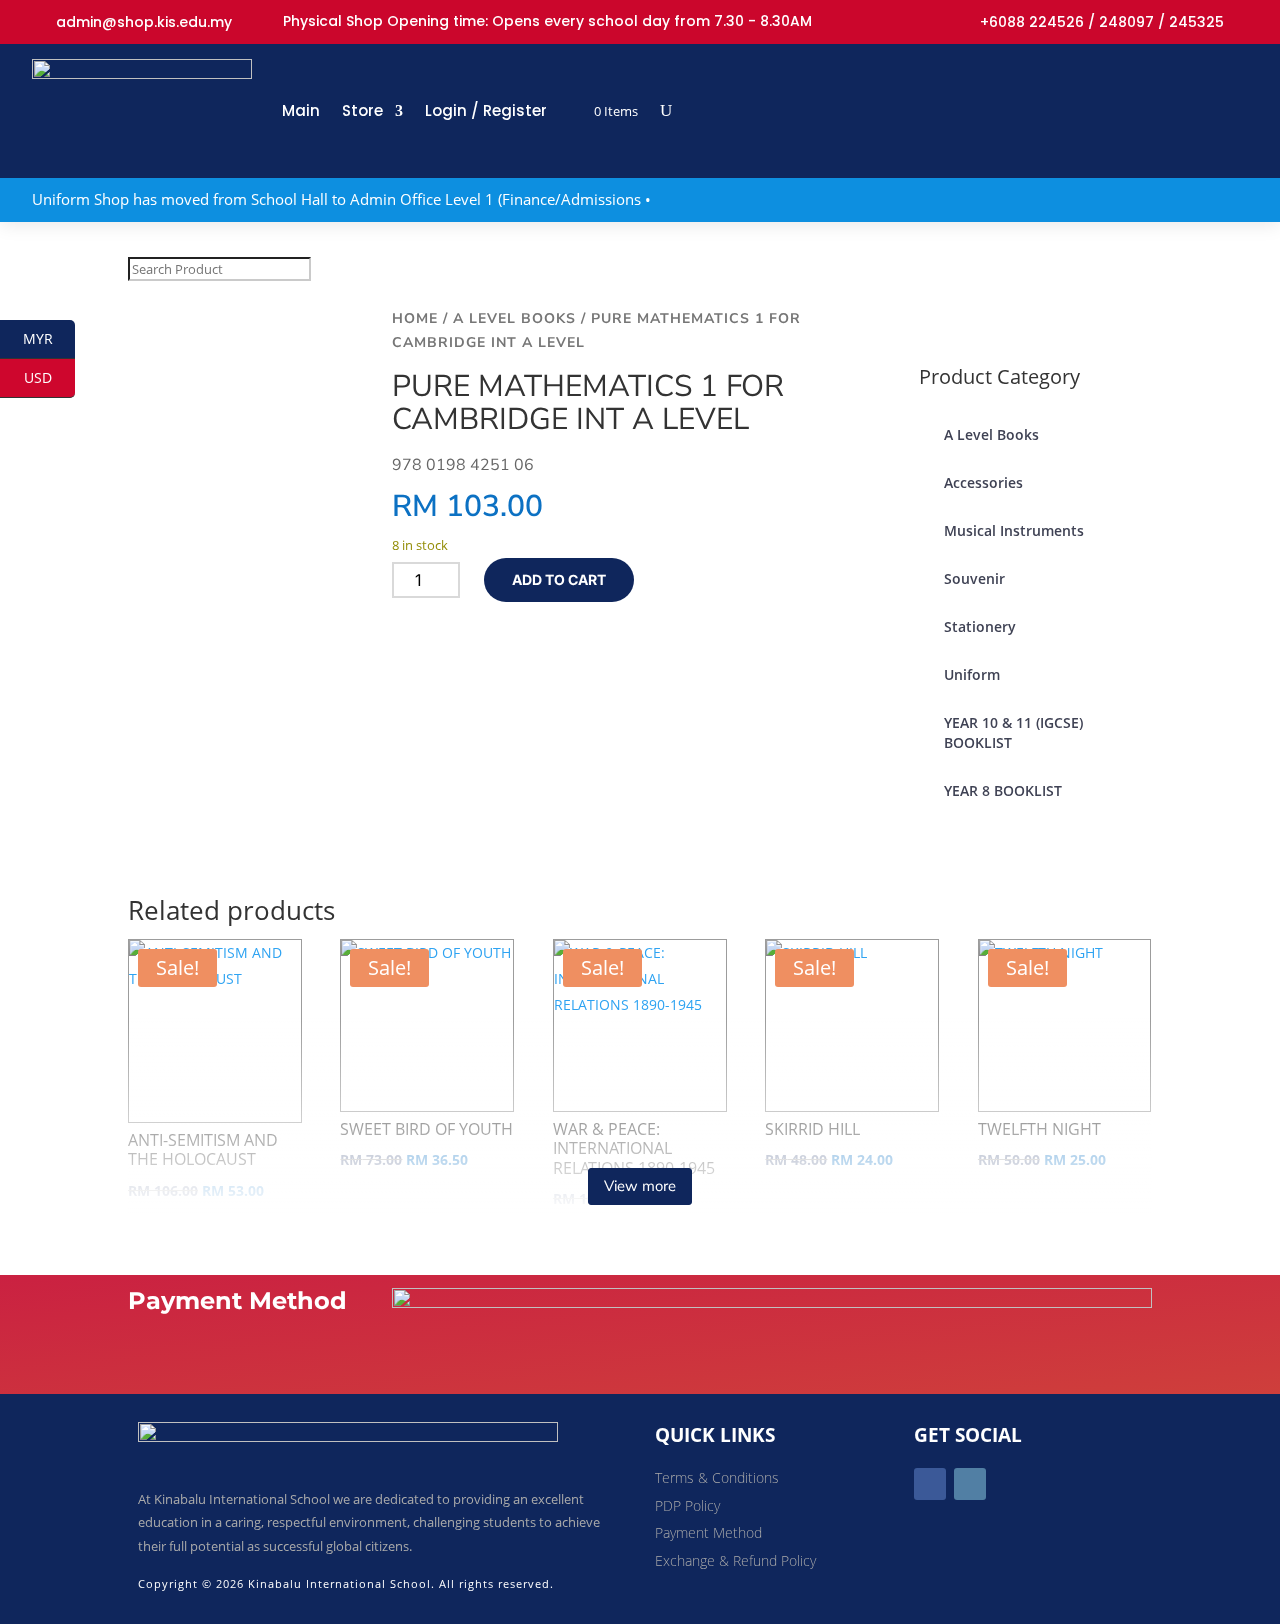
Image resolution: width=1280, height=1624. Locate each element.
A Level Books (514, 318)
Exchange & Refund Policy (735, 1560)
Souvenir (974, 578)
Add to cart (559, 579)
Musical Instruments (1014, 530)
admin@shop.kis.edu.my (144, 22)
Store (362, 110)
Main (301, 110)
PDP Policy (687, 1505)
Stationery (980, 626)
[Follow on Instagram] (970, 1484)
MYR (49, 338)
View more (640, 1186)
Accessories (983, 482)
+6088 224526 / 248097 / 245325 (1102, 22)
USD (49, 377)
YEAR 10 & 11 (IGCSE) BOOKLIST (1013, 732)
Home (415, 318)
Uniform (972, 674)
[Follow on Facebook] (930, 1484)
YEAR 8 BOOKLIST (1003, 790)
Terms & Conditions (717, 1477)
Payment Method (708, 1532)
